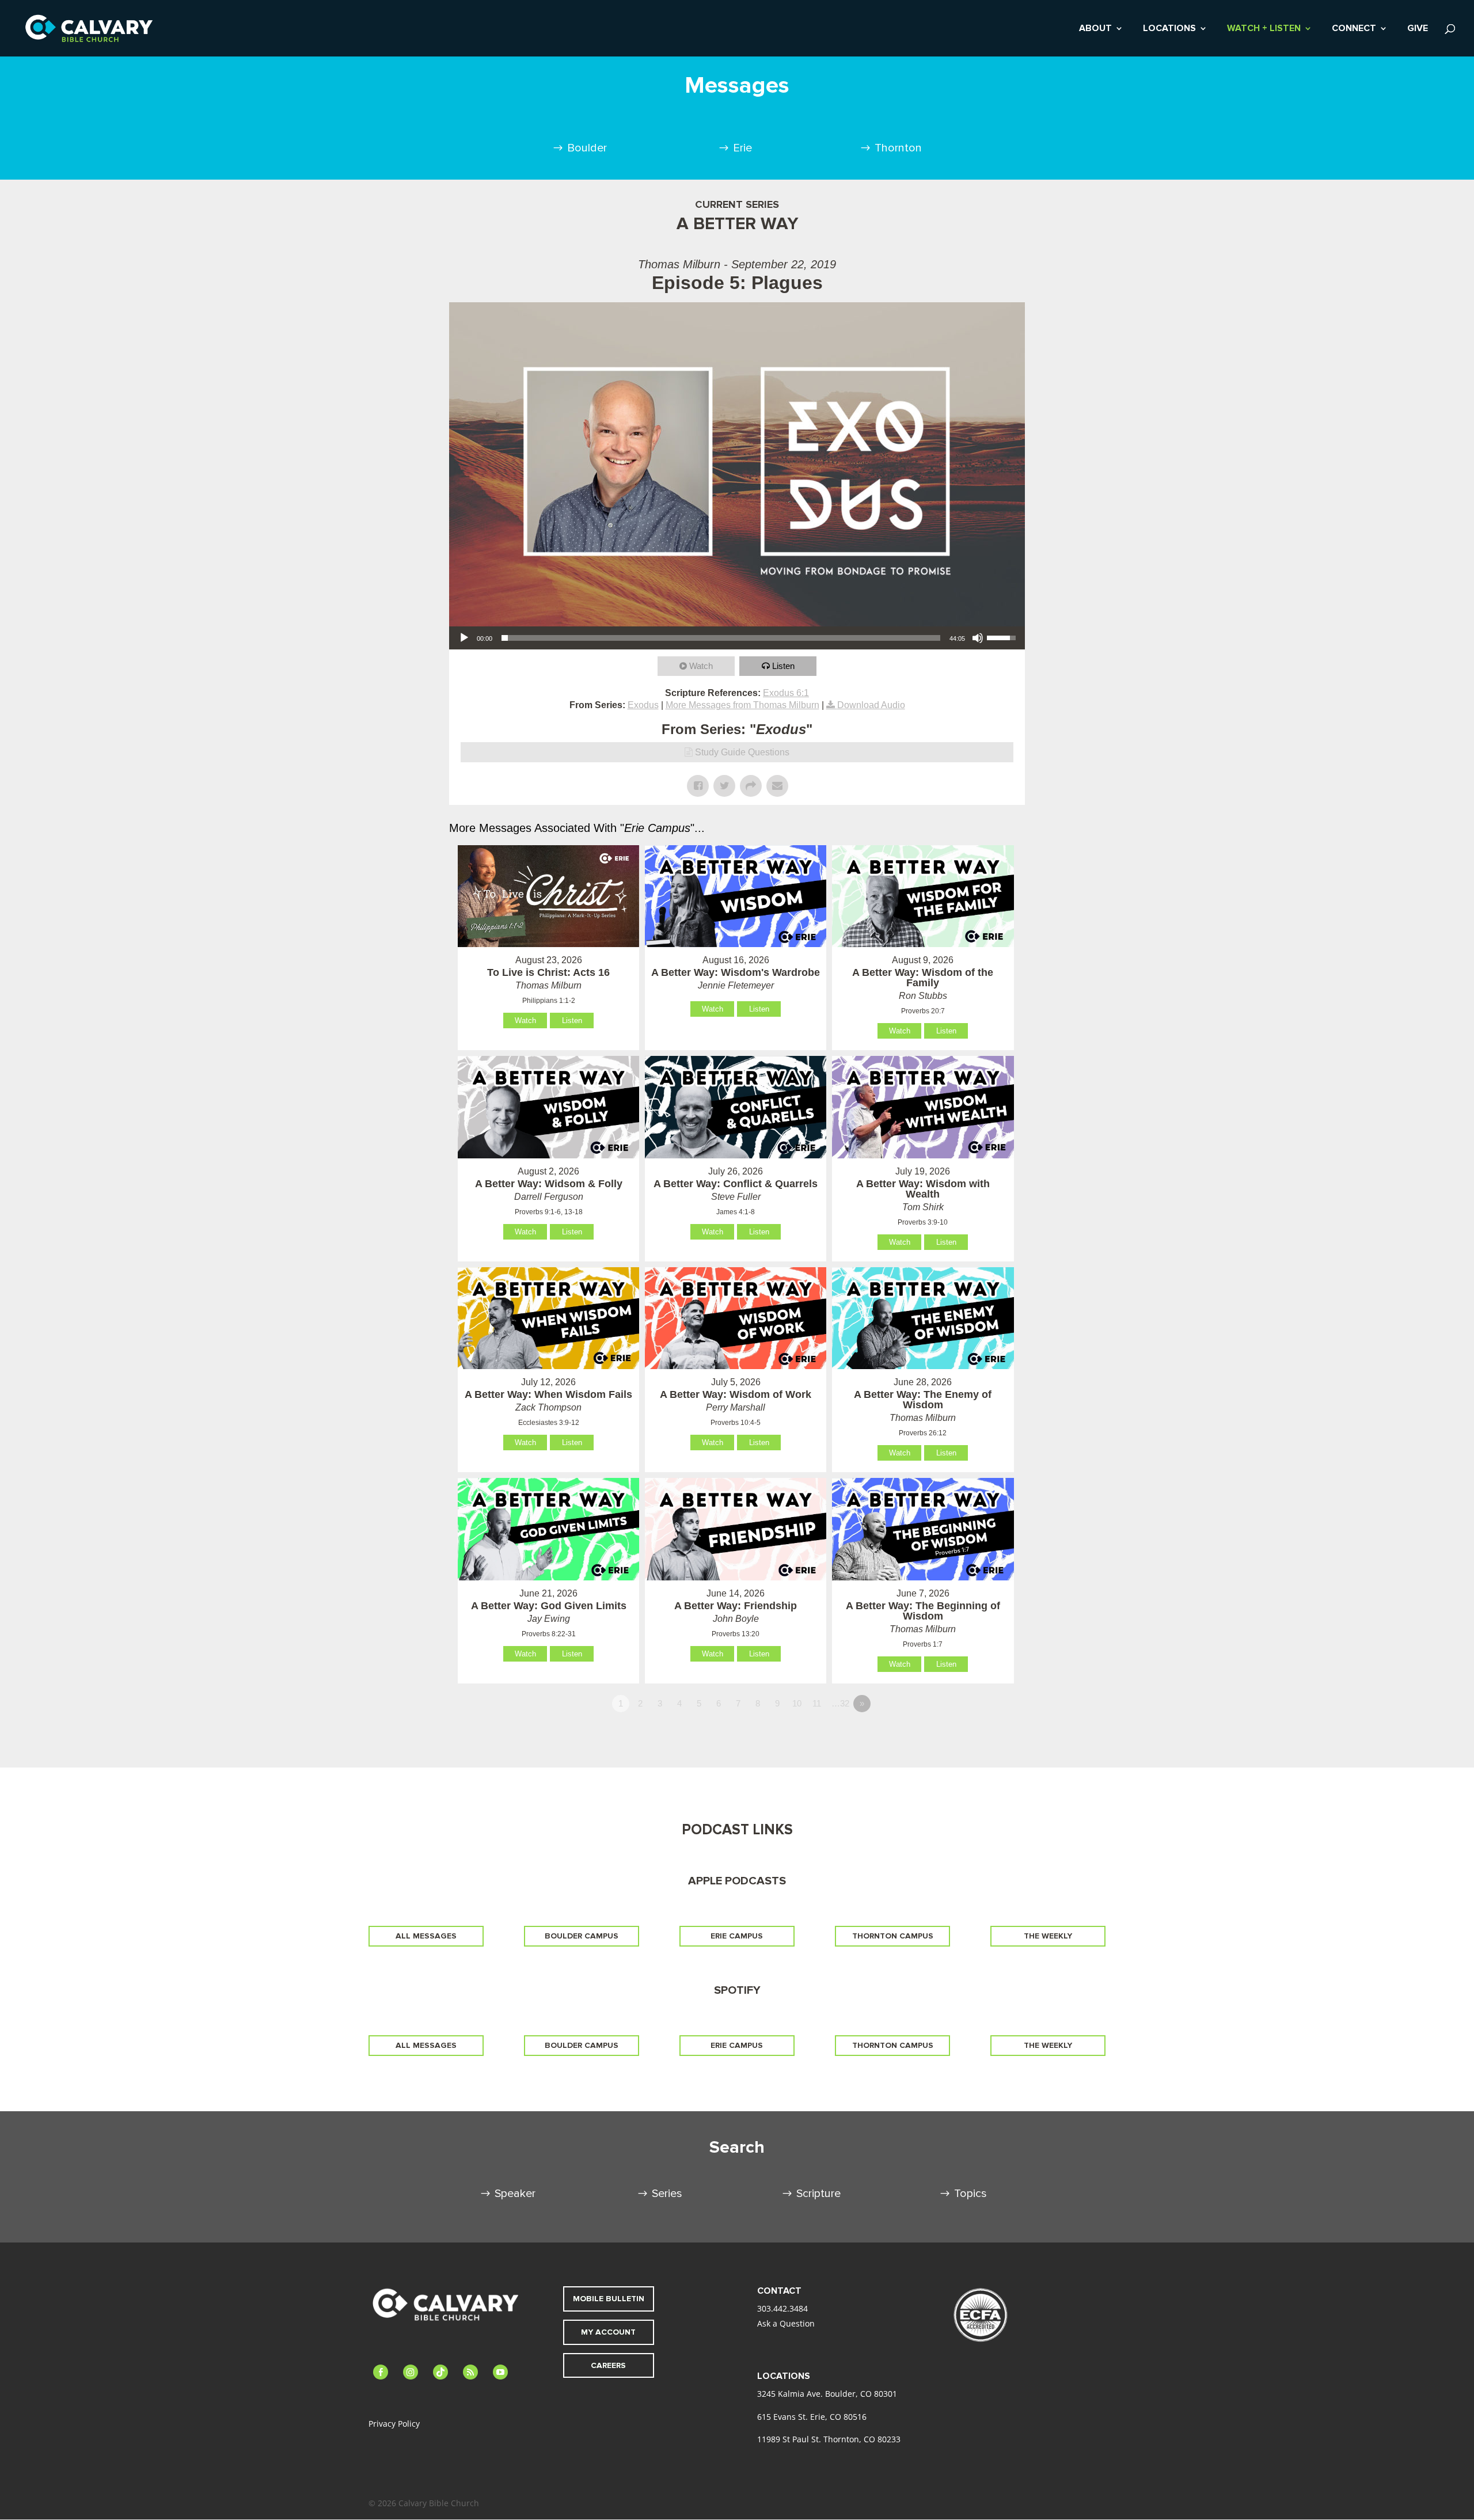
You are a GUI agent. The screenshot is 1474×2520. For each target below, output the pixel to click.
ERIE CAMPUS (737, 1936)
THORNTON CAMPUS (893, 1936)
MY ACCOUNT (608, 2332)
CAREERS (608, 2365)
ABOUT (1095, 29)
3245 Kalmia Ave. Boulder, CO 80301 (827, 2394)
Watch (701, 666)
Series (667, 2194)
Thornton (898, 148)
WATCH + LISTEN (1264, 29)
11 (817, 1703)
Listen (783, 666)
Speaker (515, 2194)
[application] (737, 638)
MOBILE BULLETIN (609, 2299)
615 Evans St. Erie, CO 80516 (812, 2417)
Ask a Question (786, 2323)
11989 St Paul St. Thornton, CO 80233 (829, 2439)
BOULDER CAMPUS (582, 1936)
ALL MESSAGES (426, 1936)
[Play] (464, 638)
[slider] (721, 638)
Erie (742, 148)
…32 (840, 1703)
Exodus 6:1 (786, 693)
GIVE (1418, 29)
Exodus (643, 705)
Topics (970, 2194)
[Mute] (978, 638)
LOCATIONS (1169, 29)
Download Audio (871, 705)
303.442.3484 (782, 2308)
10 (797, 1703)
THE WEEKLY (1048, 1936)
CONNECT (1354, 29)
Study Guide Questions (742, 752)
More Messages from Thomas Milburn (742, 705)
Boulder (587, 148)
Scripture (818, 2194)
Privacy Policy (394, 2424)
